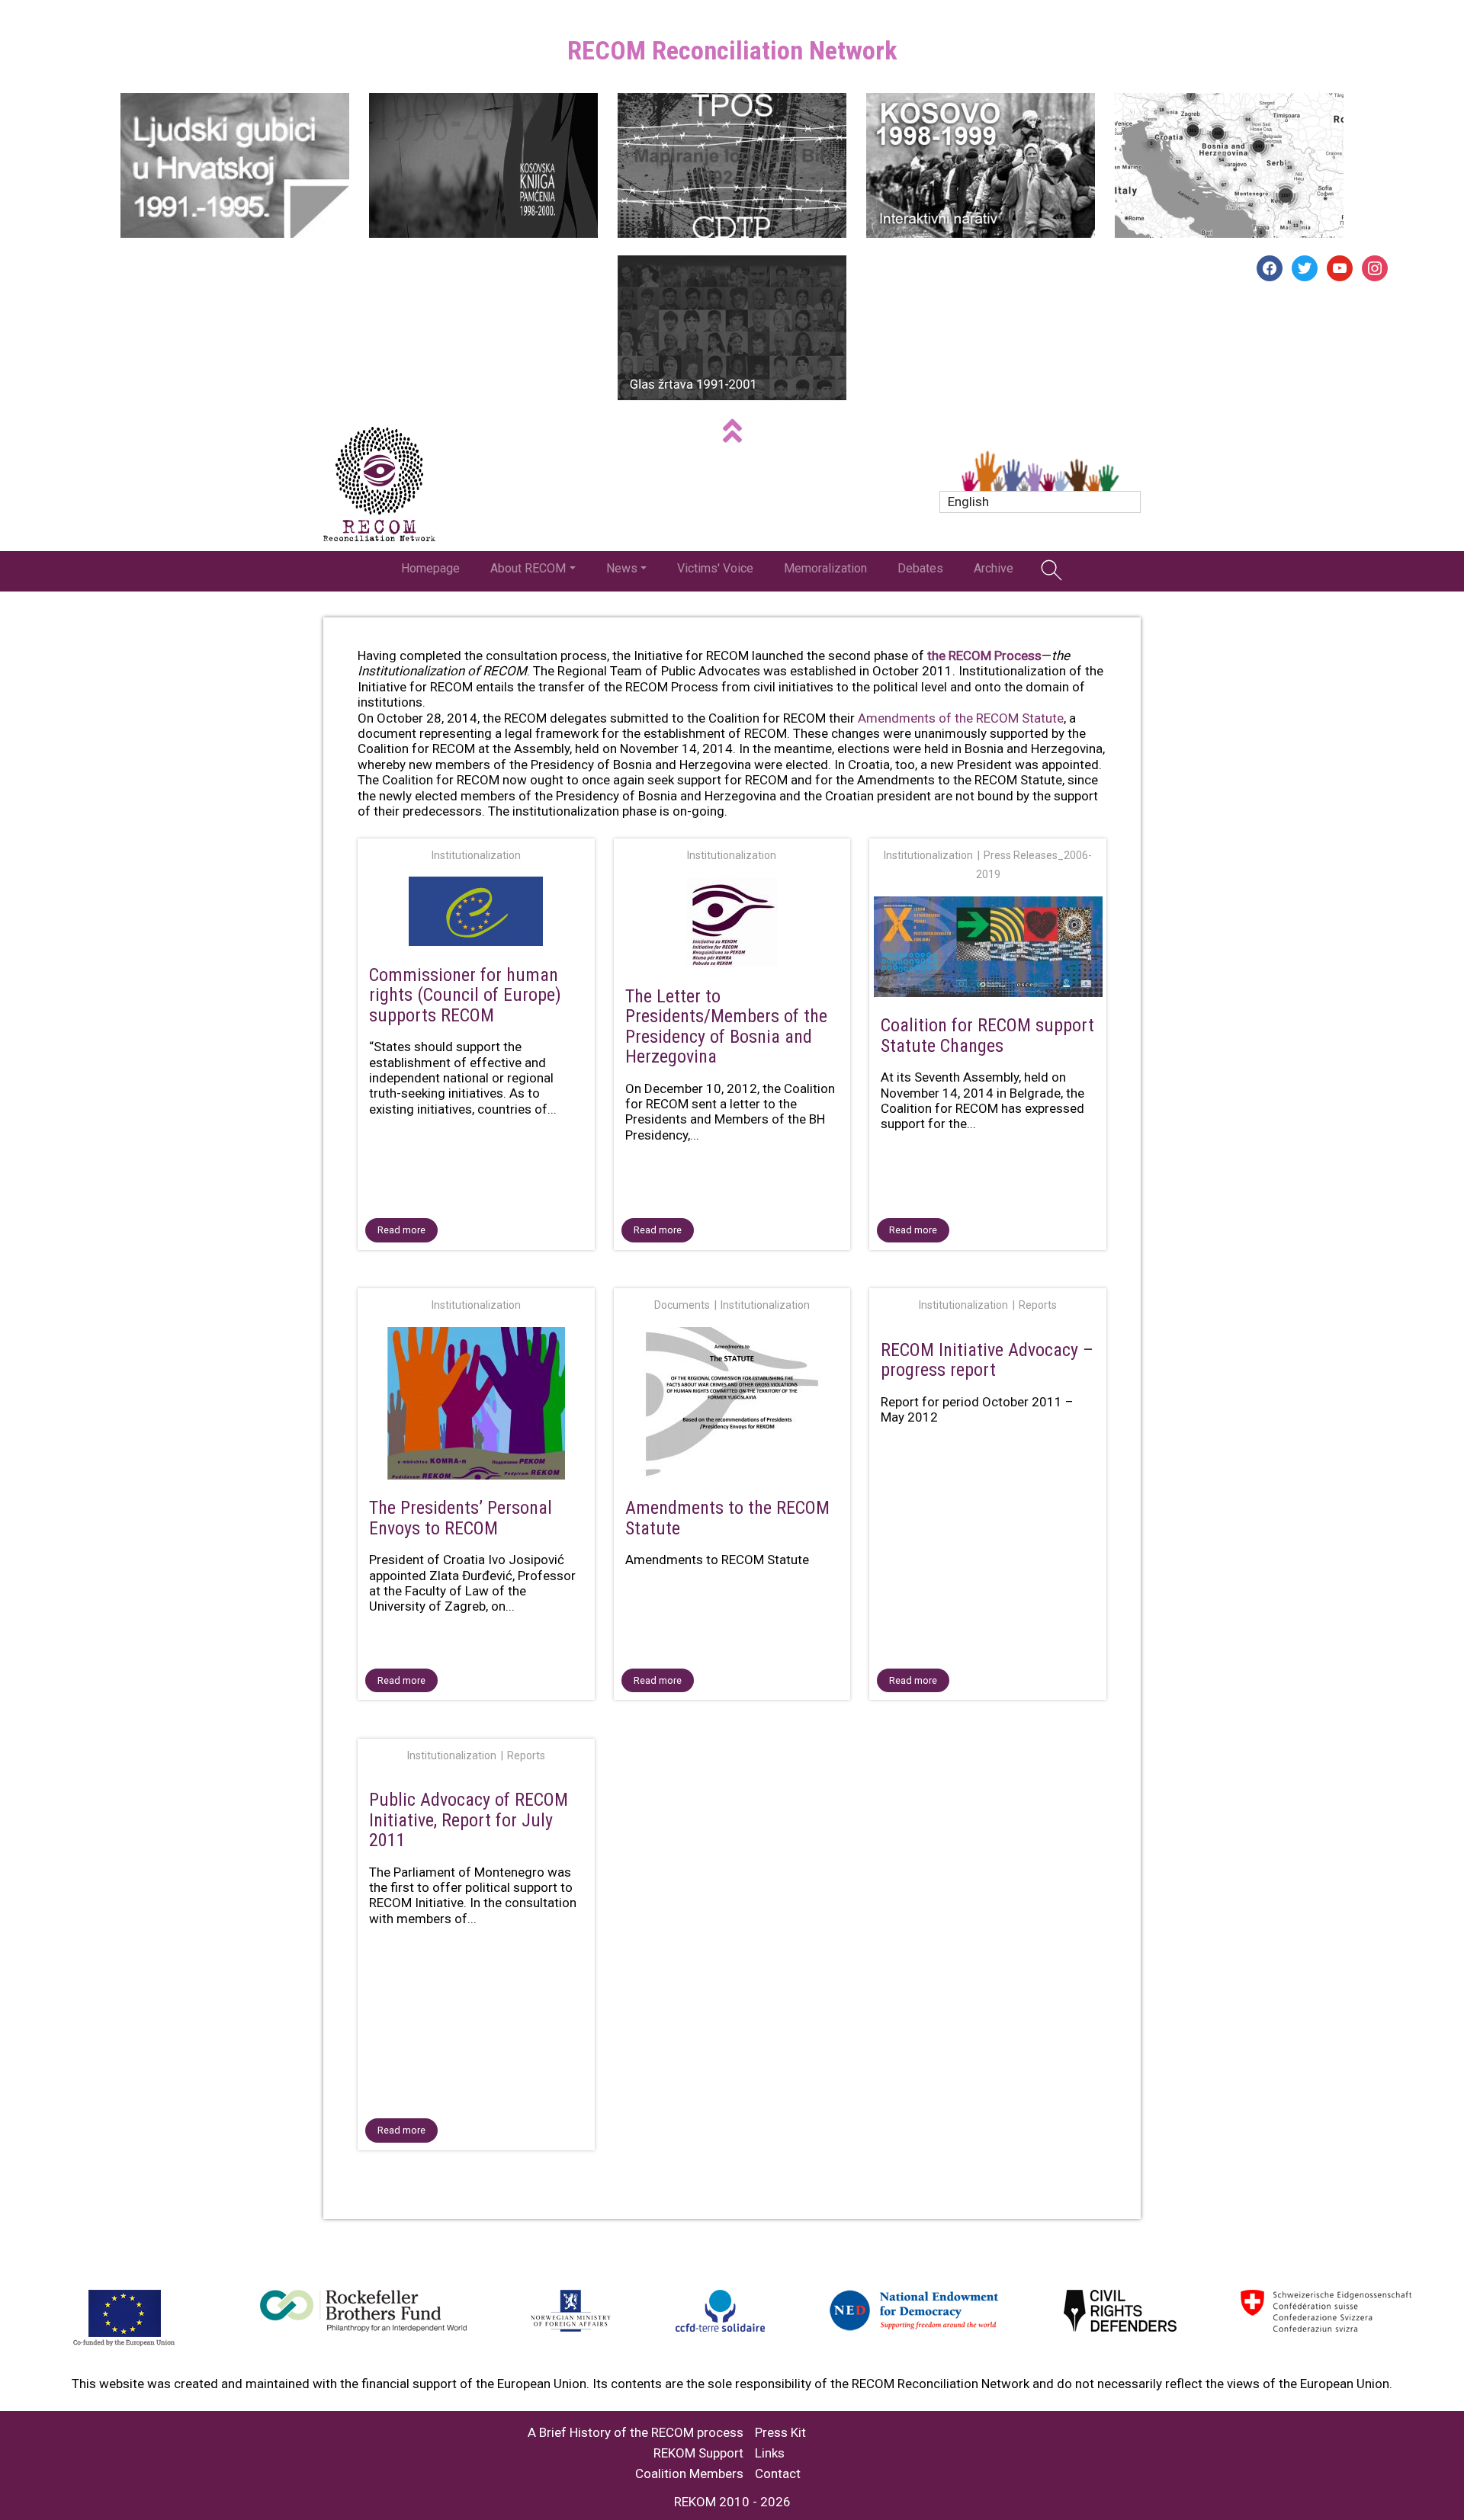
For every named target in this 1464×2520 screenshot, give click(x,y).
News (622, 568)
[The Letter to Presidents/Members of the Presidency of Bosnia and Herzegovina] (732, 925)
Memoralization (825, 568)
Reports (1038, 1305)
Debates (920, 568)
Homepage (430, 568)
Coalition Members (689, 2474)
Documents (682, 1305)
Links (770, 2453)
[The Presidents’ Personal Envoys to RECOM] (476, 1406)
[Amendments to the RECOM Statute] (732, 1406)
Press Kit (780, 2433)
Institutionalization (476, 855)
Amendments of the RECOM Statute (961, 718)
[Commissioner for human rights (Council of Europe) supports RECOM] (476, 914)
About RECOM (528, 568)
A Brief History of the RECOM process (636, 2433)
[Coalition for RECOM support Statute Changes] (988, 950)
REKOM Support (698, 2453)
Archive (994, 568)
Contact (778, 2474)
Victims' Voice (715, 568)
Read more (401, 1230)
